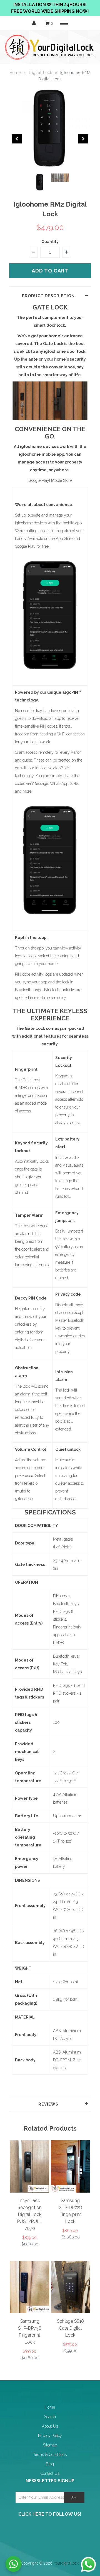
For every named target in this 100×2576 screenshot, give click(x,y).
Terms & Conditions (50, 2454)
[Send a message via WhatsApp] (88, 2564)
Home (15, 73)
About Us (50, 2426)
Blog (50, 2464)
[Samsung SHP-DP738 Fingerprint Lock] (30, 2312)
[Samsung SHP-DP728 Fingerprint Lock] (70, 2191)
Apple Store (62, 480)
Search (50, 2417)
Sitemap (50, 2445)
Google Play (39, 480)
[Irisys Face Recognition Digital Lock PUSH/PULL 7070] (30, 2191)
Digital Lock (41, 73)
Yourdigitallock (66, 2563)
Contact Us (50, 2473)
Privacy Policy (50, 2436)
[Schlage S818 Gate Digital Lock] (70, 2312)
